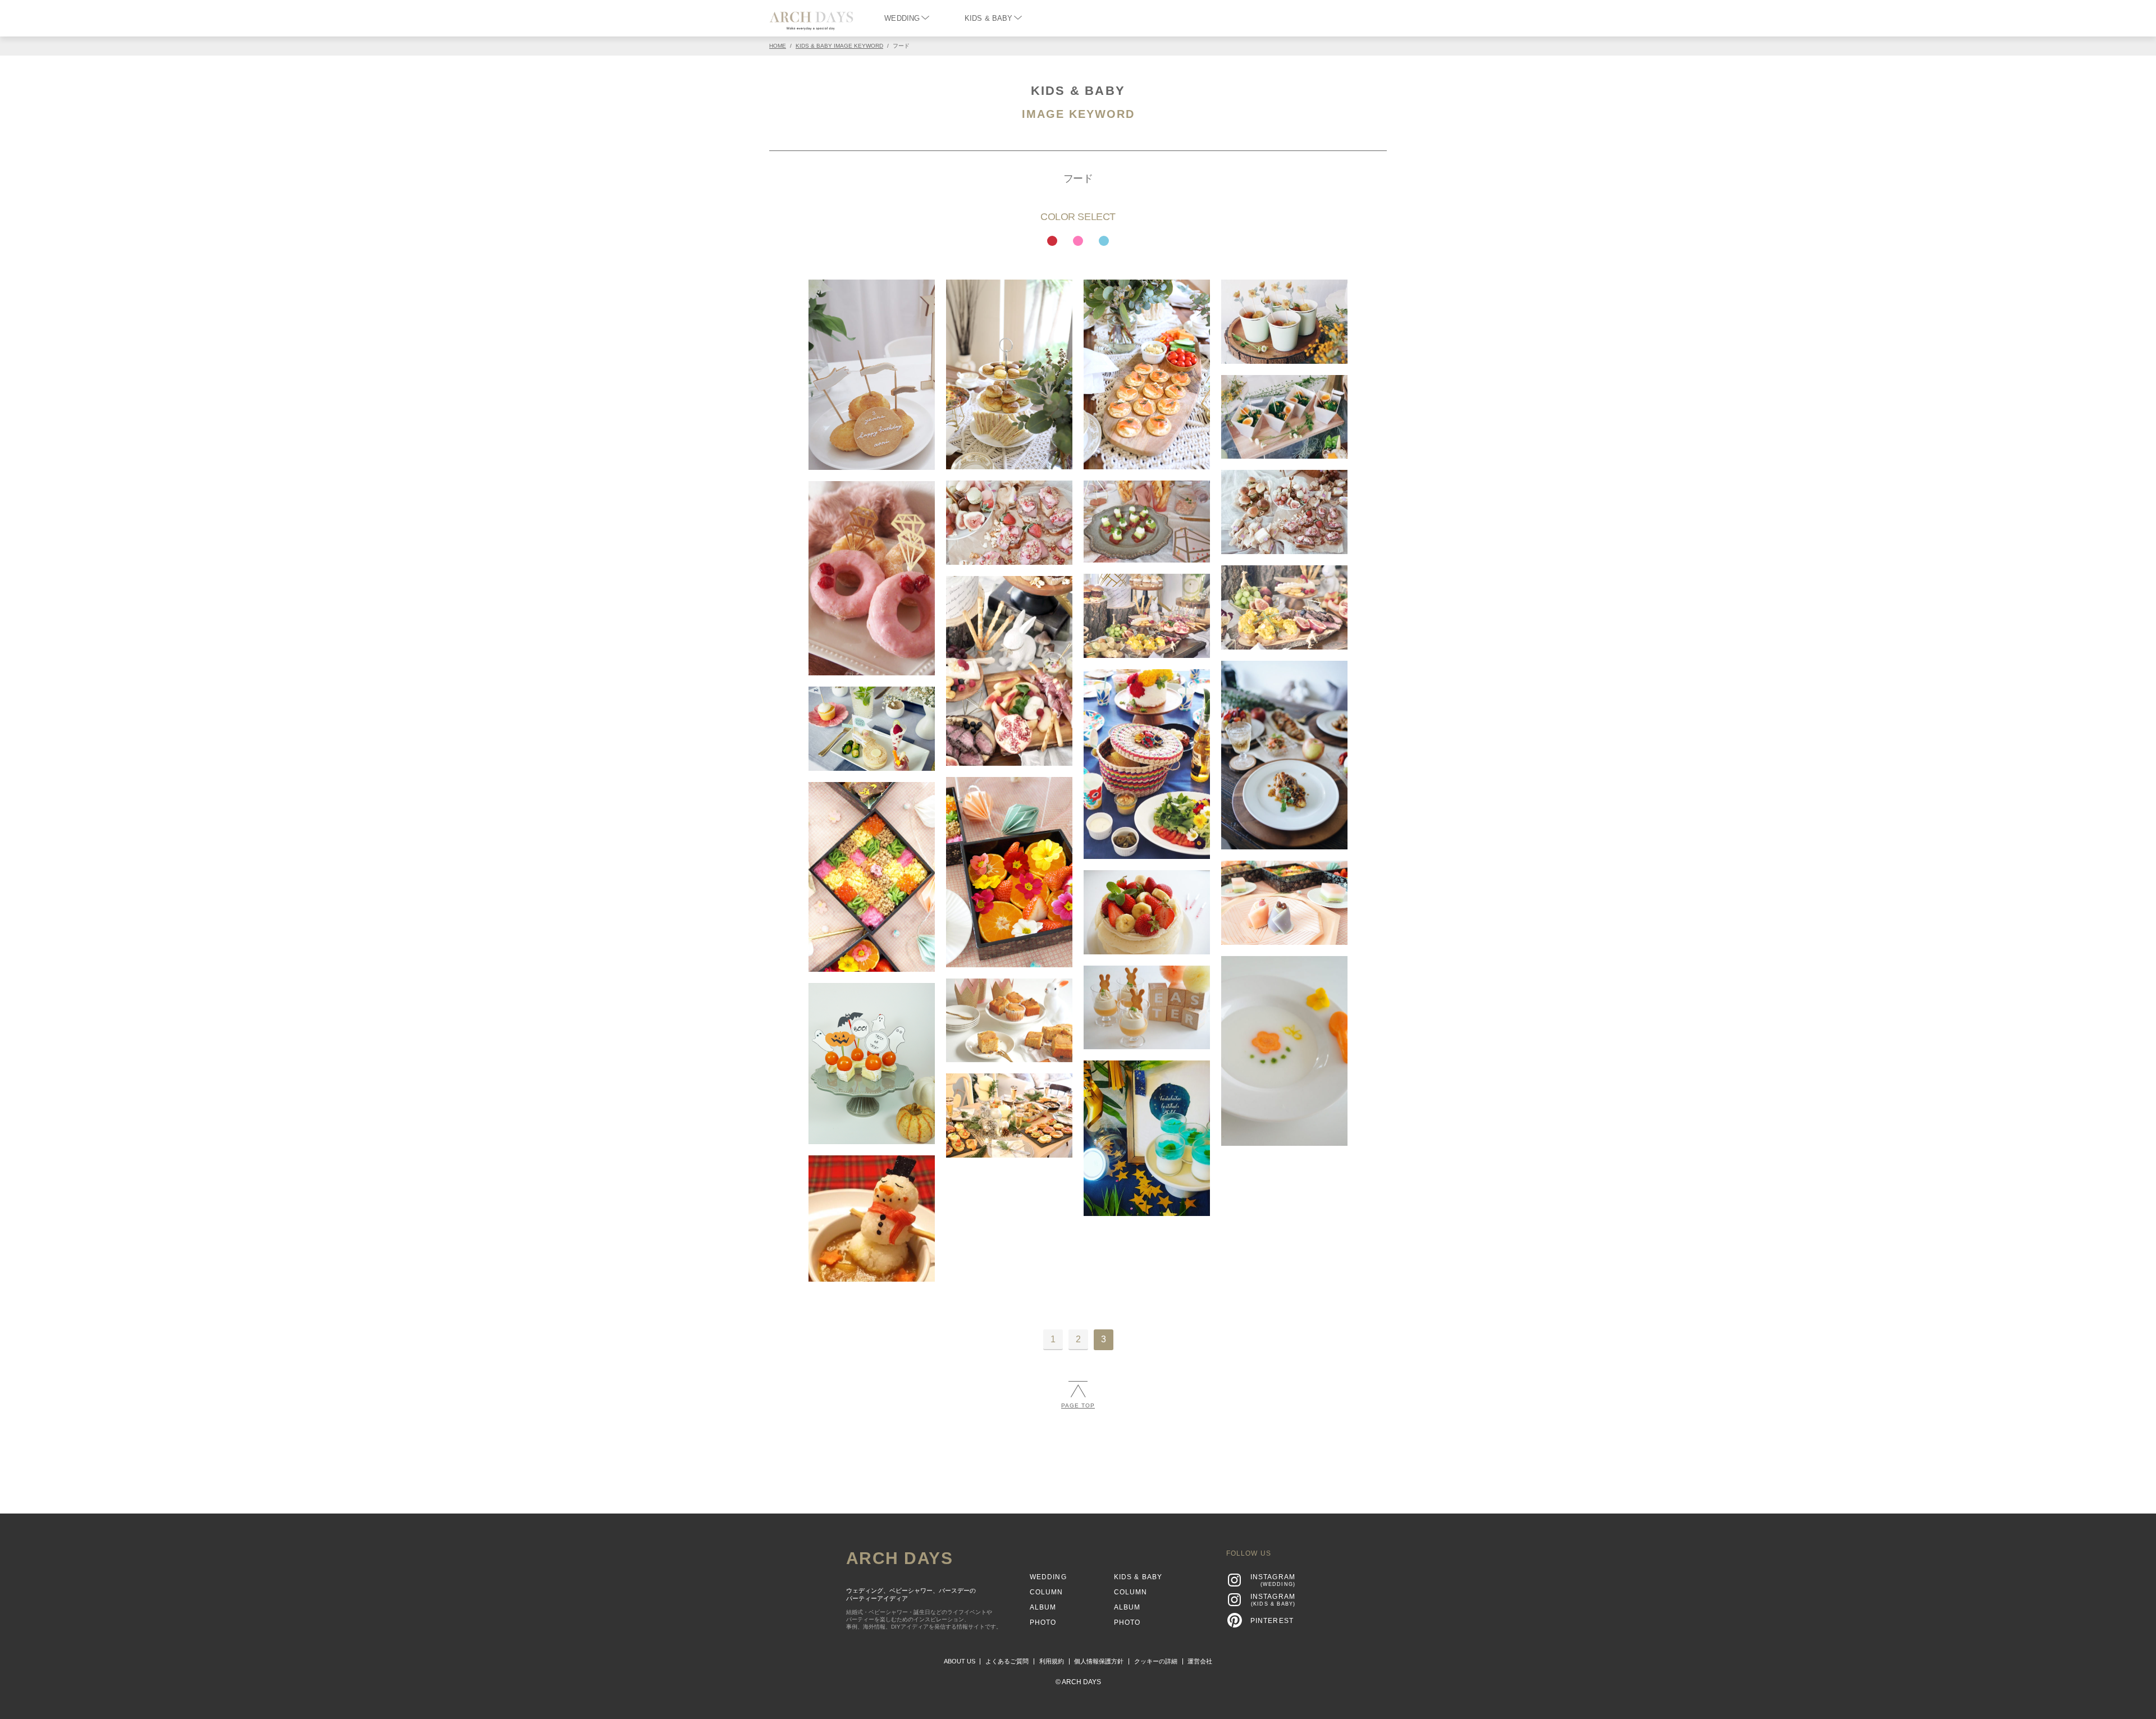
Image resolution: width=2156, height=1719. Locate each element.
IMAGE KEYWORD (1078, 114)
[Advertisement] (1078, 1456)
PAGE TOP (1078, 1405)
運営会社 (1200, 1661)
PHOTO (1043, 1622)
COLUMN (1047, 1592)
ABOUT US (960, 1661)
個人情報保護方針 (1099, 1661)
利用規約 (1052, 1661)
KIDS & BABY (988, 18)
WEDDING (902, 18)
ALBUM (1043, 1607)
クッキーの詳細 (1156, 1661)
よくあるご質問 (1007, 1661)
